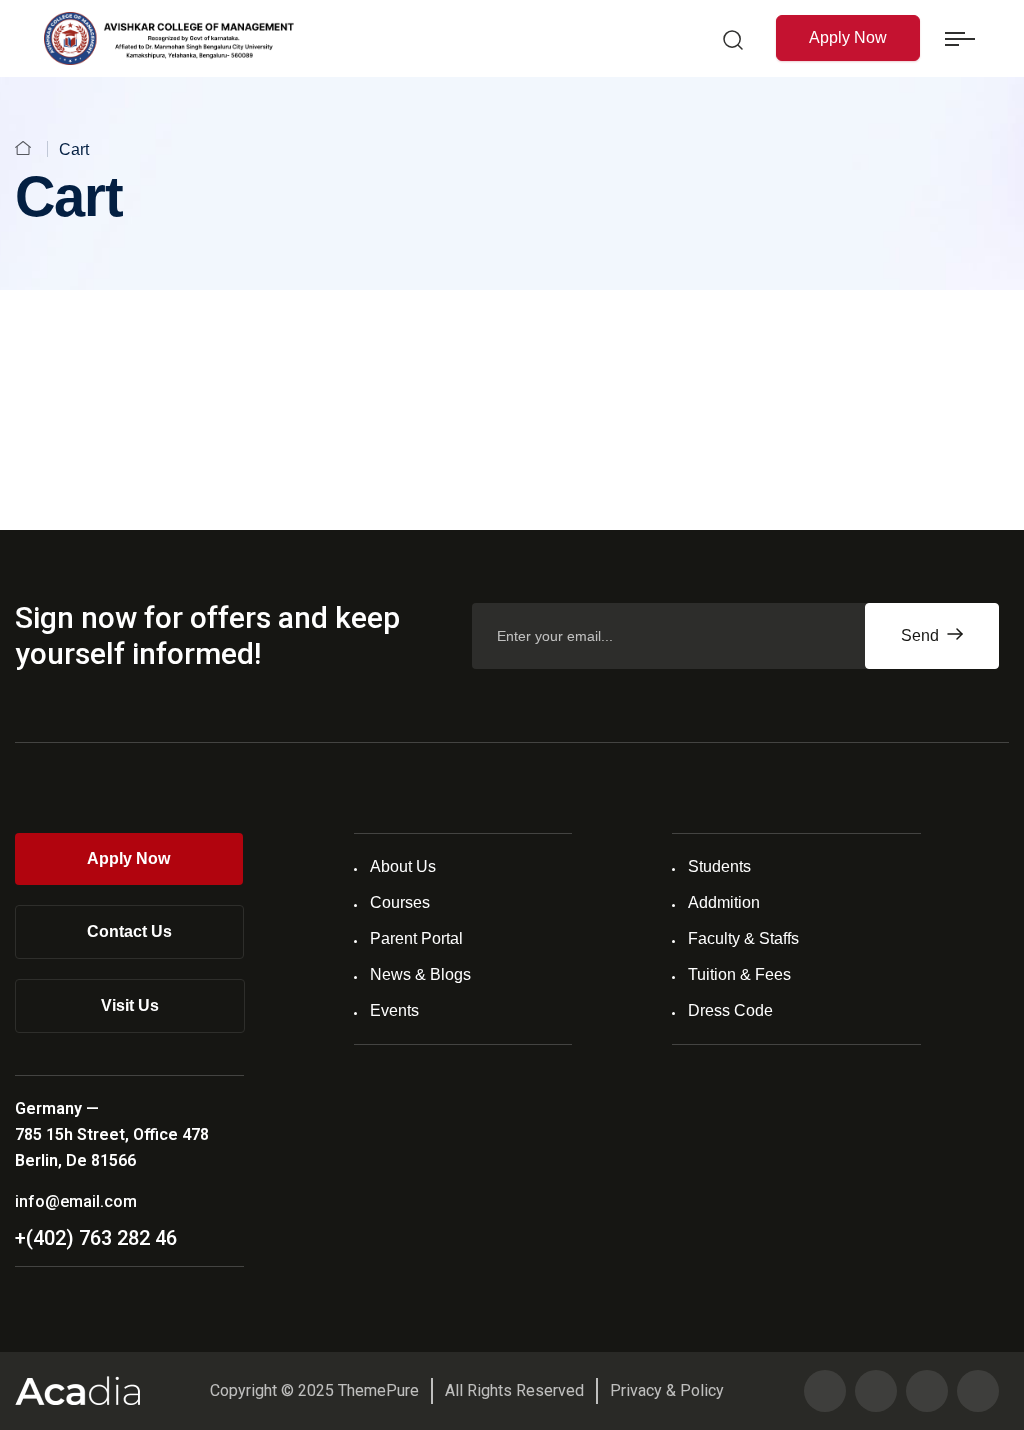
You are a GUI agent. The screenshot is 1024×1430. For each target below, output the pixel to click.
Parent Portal (416, 938)
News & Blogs (420, 974)
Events (394, 1010)
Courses (400, 902)
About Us (403, 866)
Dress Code (730, 1010)
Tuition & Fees (739, 974)
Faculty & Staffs (743, 938)
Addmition (724, 902)
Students (719, 866)
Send (922, 635)
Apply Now (848, 37)
